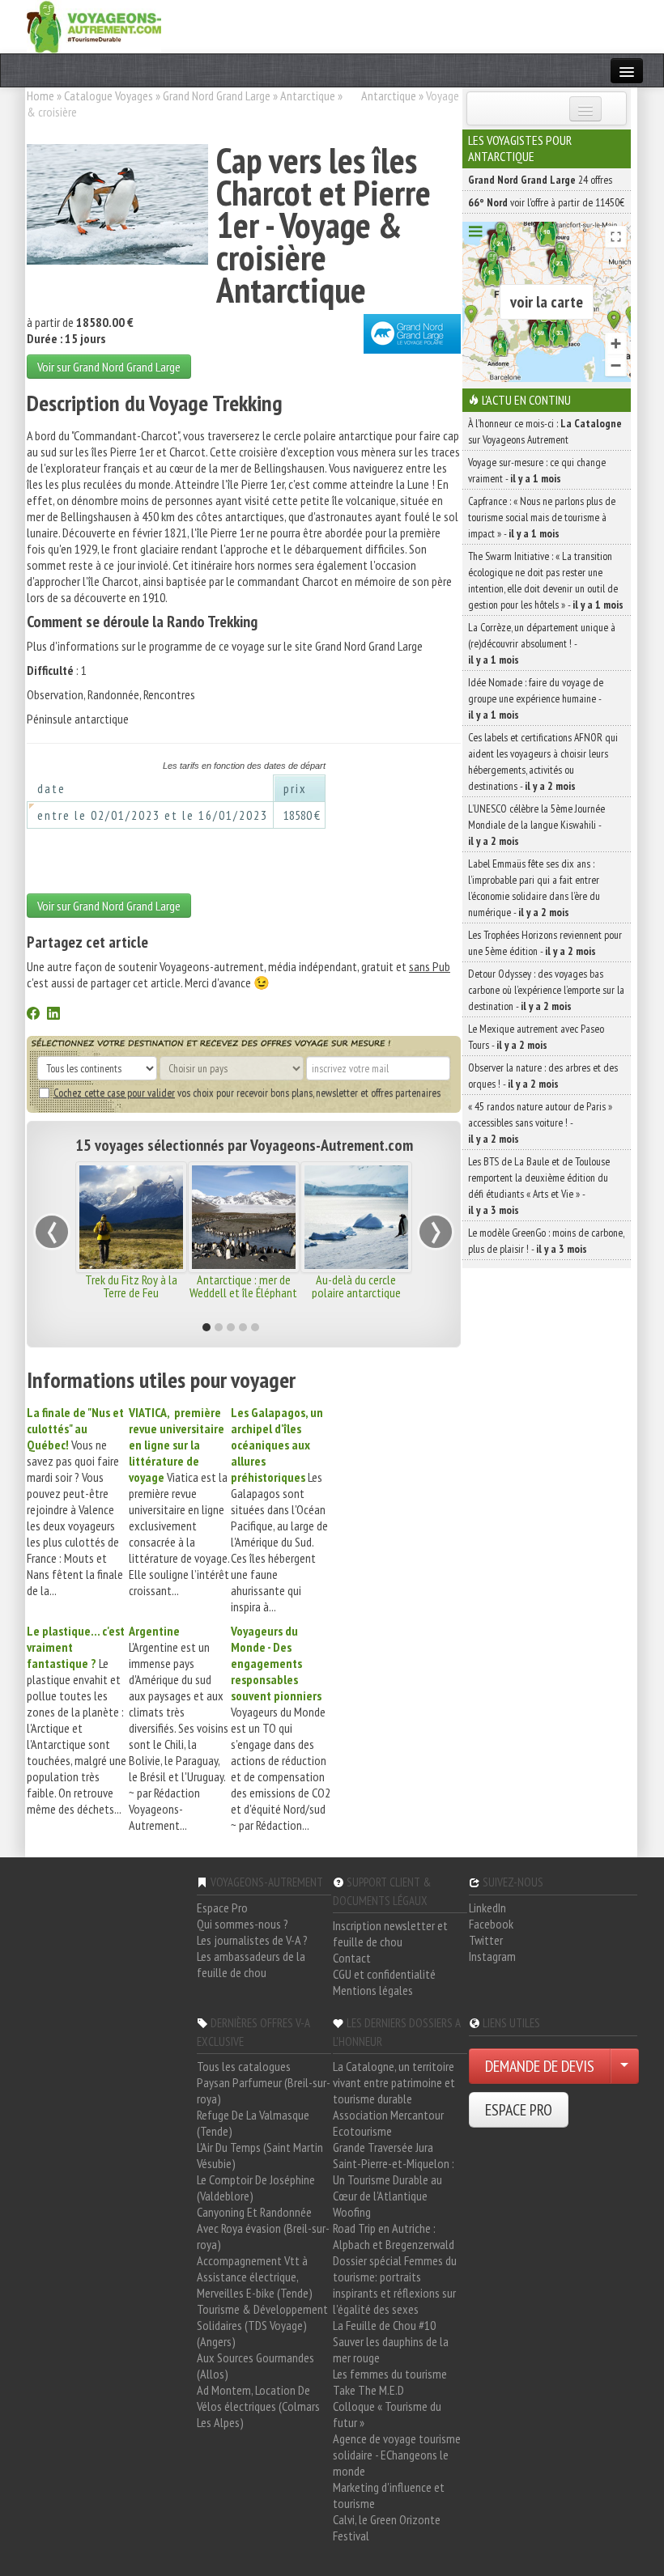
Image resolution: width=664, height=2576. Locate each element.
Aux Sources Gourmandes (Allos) (255, 2366)
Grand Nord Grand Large (217, 95)
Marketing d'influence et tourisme (389, 2495)
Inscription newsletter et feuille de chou (390, 1933)
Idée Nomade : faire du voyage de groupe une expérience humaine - (536, 698)
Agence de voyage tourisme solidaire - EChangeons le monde (397, 2455)
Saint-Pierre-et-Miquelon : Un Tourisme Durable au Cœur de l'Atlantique (394, 2179)
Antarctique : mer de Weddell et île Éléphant (243, 1286)
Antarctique (308, 95)
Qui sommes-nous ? (243, 1924)
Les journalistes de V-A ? (252, 1940)
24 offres (540, 180)
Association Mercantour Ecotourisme (388, 2123)
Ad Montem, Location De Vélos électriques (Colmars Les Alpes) (258, 2406)
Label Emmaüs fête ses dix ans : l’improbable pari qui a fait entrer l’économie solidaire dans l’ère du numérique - (534, 888)
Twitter (486, 1940)
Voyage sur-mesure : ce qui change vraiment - (537, 470)
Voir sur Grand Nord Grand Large (109, 367)
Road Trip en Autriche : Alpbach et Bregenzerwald (394, 2236)
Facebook (491, 1924)
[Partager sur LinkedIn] (53, 1015)
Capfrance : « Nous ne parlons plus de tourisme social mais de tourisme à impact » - (542, 517)
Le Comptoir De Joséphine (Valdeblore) (256, 2188)
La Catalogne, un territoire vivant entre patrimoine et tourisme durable (394, 2082)
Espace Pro (222, 1908)
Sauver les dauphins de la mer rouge (391, 2349)
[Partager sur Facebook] (33, 1015)
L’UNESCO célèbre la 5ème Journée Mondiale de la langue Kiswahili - (536, 825)
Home (40, 95)
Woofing (352, 2212)
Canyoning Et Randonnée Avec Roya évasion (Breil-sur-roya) (263, 2228)
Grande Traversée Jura (383, 2147)
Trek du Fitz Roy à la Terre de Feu (131, 1286)
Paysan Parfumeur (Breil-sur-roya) (264, 2090)
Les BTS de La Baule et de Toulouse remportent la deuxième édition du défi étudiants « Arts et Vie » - (539, 1186)
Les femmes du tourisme (390, 2374)
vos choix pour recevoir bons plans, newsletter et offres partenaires (247, 1093)
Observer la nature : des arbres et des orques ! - (543, 1076)
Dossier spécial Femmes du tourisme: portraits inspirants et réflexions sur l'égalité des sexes (395, 2285)
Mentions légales (373, 1990)
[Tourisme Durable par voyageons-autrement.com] (94, 25)
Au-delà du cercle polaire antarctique (356, 1286)
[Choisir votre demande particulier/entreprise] (624, 2066)
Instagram (492, 1956)
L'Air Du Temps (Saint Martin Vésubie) (260, 2155)
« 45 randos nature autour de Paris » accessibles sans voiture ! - (540, 1122)
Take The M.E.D (368, 2390)
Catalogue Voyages (109, 95)
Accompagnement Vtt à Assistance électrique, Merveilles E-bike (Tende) (255, 2277)
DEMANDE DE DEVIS (540, 2066)
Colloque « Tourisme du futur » (387, 2414)
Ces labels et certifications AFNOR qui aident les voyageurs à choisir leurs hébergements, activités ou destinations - (543, 762)
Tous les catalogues (244, 2066)
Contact (352, 1958)
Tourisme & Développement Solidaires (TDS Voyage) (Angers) (262, 2325)
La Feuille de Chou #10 (384, 2325)
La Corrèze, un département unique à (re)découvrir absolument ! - (542, 643)
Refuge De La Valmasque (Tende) (253, 2123)
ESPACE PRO (519, 2110)
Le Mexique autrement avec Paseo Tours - (536, 1037)
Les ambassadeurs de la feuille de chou (251, 1964)
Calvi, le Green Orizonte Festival (387, 2527)
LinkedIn (487, 1908)
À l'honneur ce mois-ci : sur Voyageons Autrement (545, 431)
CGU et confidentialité (384, 1974)
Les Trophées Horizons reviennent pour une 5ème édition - (545, 943)
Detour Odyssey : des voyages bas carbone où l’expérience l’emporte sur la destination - (546, 990)
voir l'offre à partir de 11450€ (546, 202)
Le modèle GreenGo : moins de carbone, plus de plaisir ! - (546, 1241)
